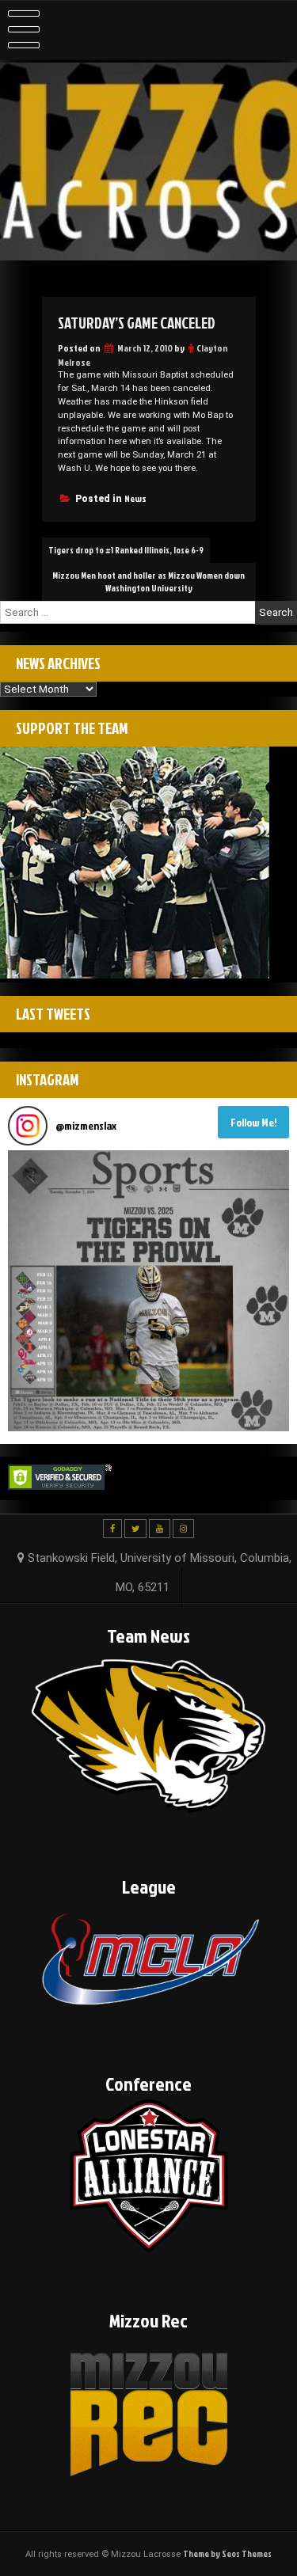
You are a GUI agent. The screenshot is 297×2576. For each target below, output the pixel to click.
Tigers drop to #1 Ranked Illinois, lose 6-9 (126, 550)
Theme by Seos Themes (227, 2554)
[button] (148, 1291)
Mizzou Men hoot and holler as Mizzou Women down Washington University (148, 582)
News (135, 498)
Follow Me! (254, 1122)
